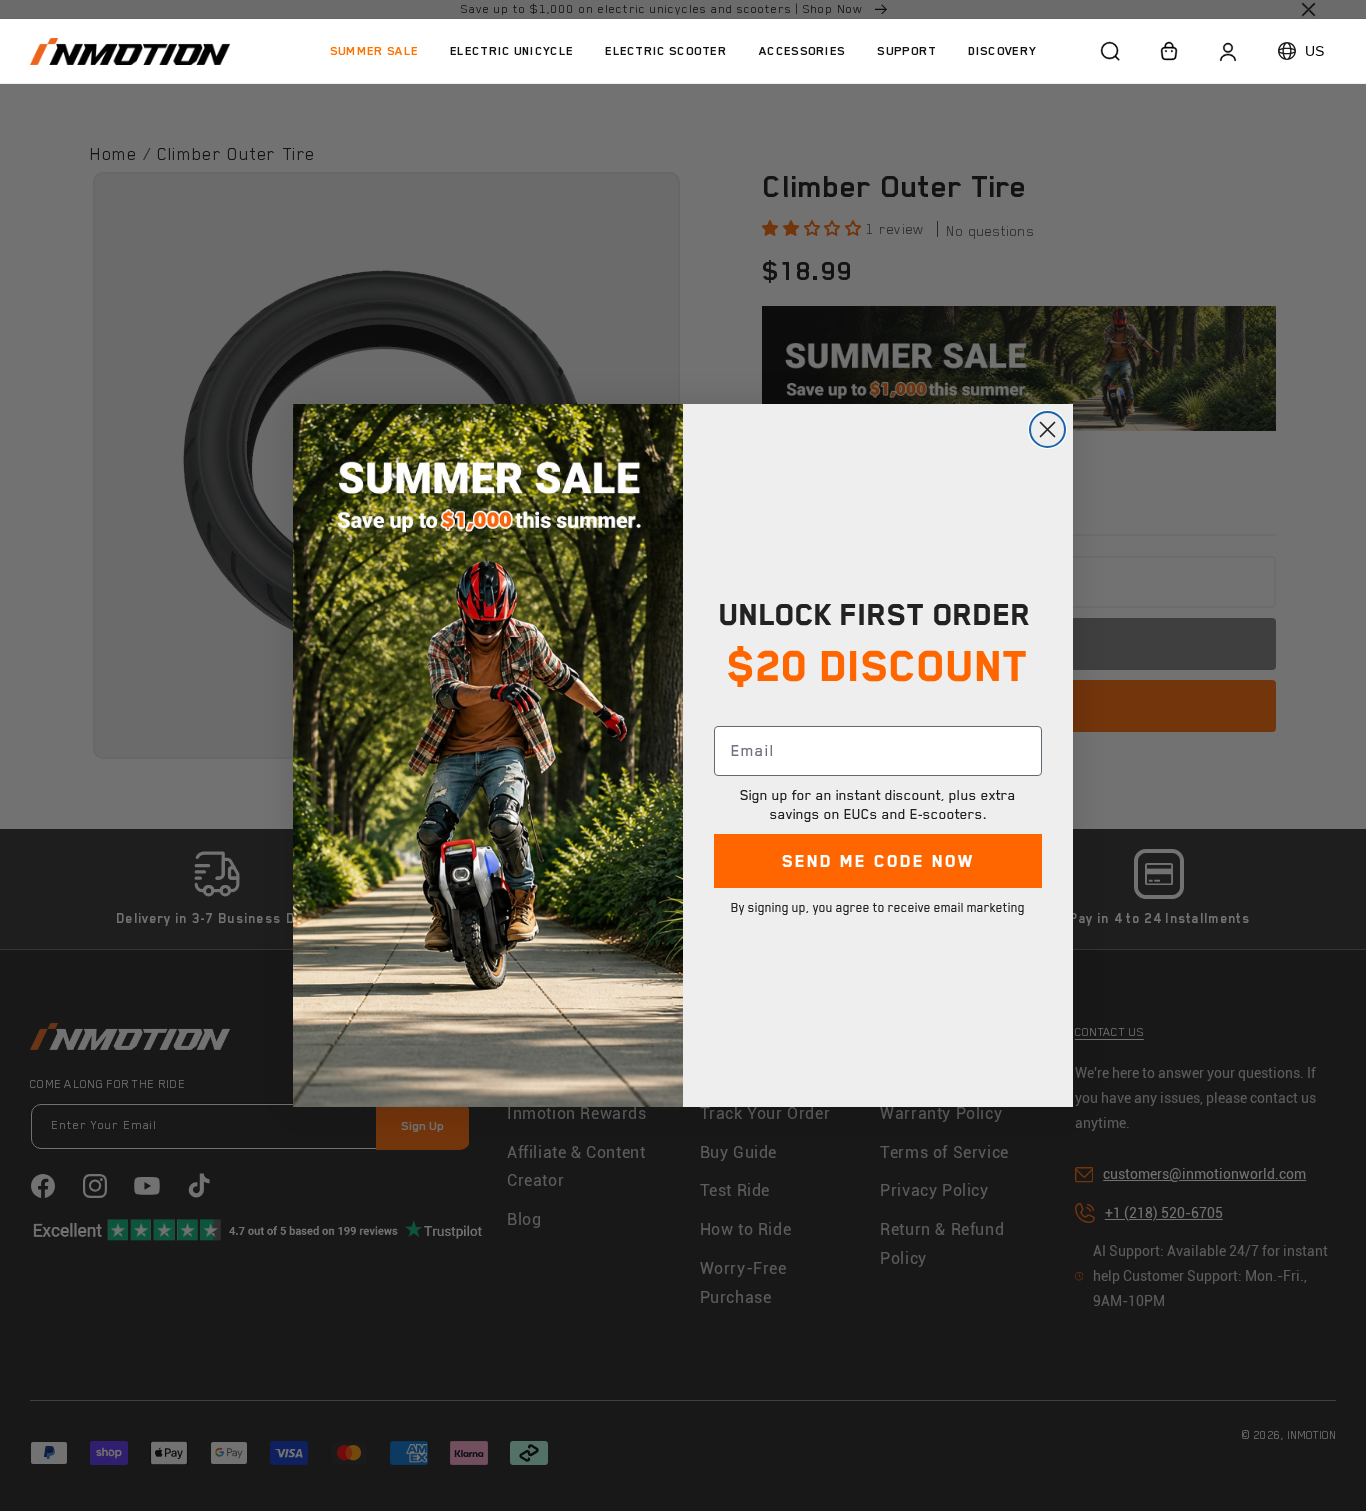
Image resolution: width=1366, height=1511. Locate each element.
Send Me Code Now (878, 861)
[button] (511, 51)
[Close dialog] (1047, 429)
